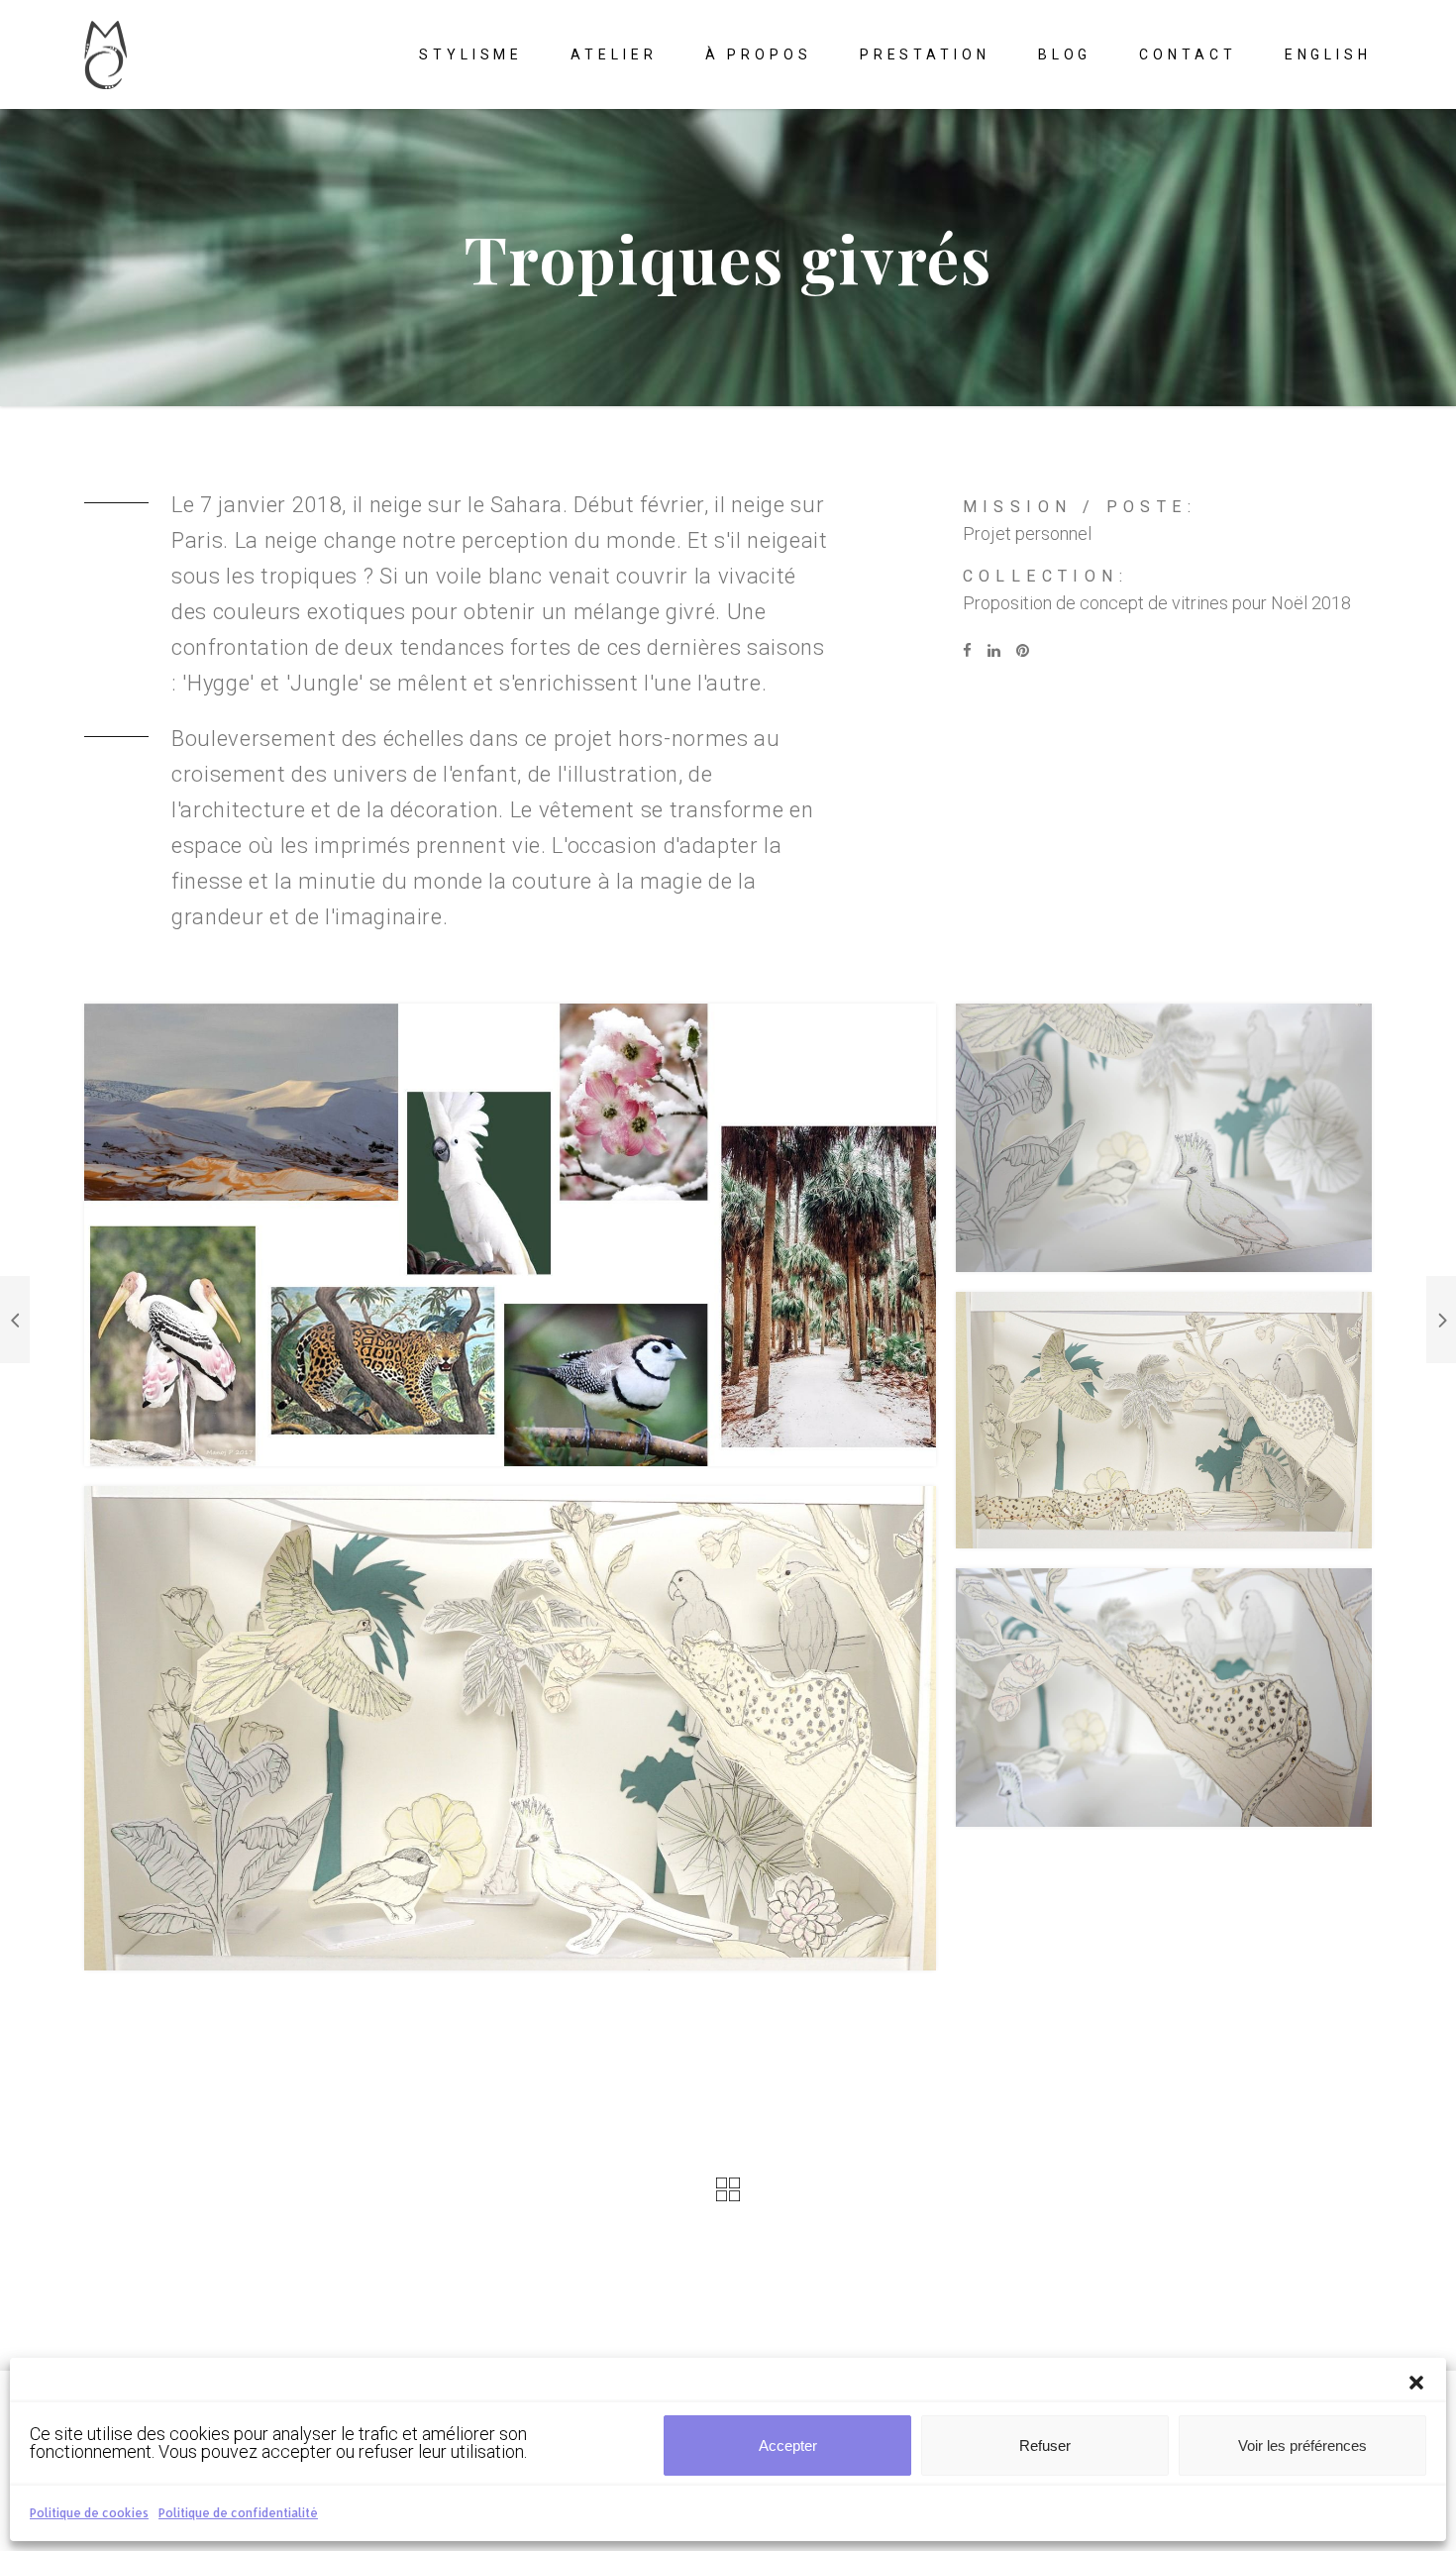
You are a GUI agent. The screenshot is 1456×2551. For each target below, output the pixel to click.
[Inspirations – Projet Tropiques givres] (510, 1235)
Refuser (1045, 2445)
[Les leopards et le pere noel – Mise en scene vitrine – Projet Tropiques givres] (1164, 1420)
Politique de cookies (89, 2513)
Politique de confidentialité (238, 2513)
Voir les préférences (1302, 2445)
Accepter (788, 2445)
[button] (1416, 2383)
